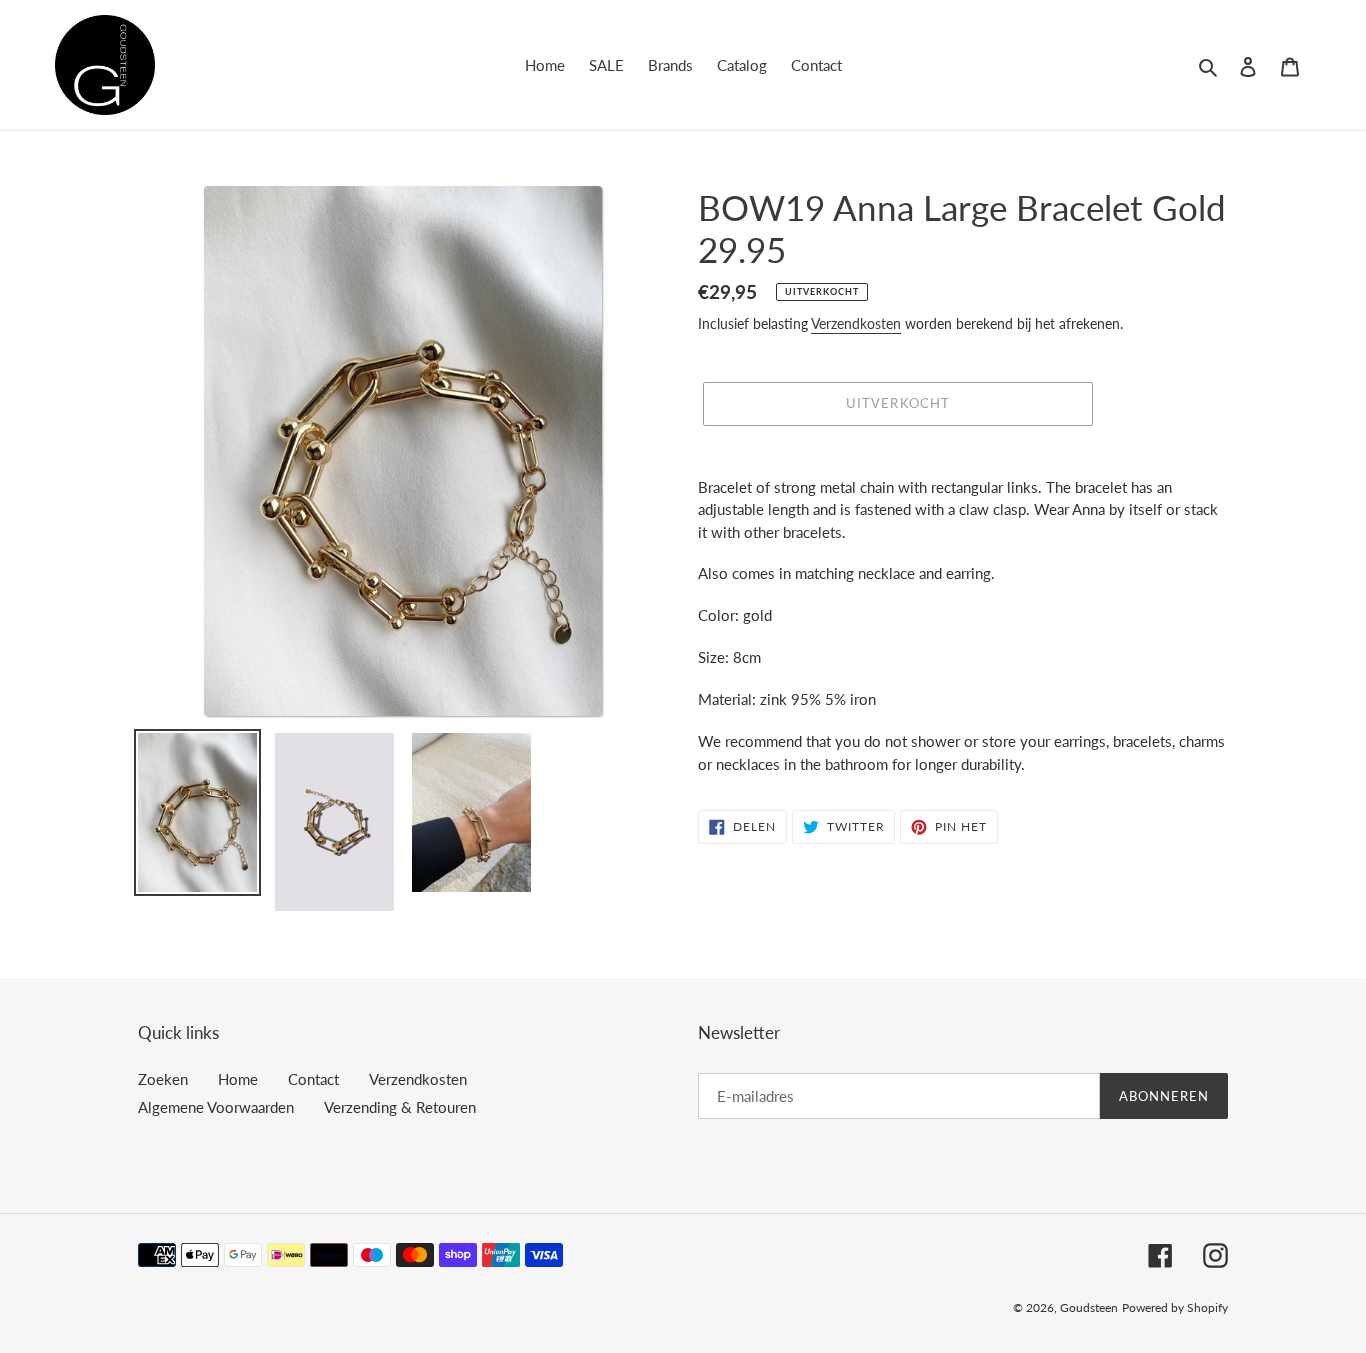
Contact (313, 1079)
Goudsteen (1089, 1307)
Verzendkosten (856, 323)
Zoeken (163, 1079)
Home (238, 1079)
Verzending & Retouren (400, 1107)
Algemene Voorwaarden (216, 1107)
